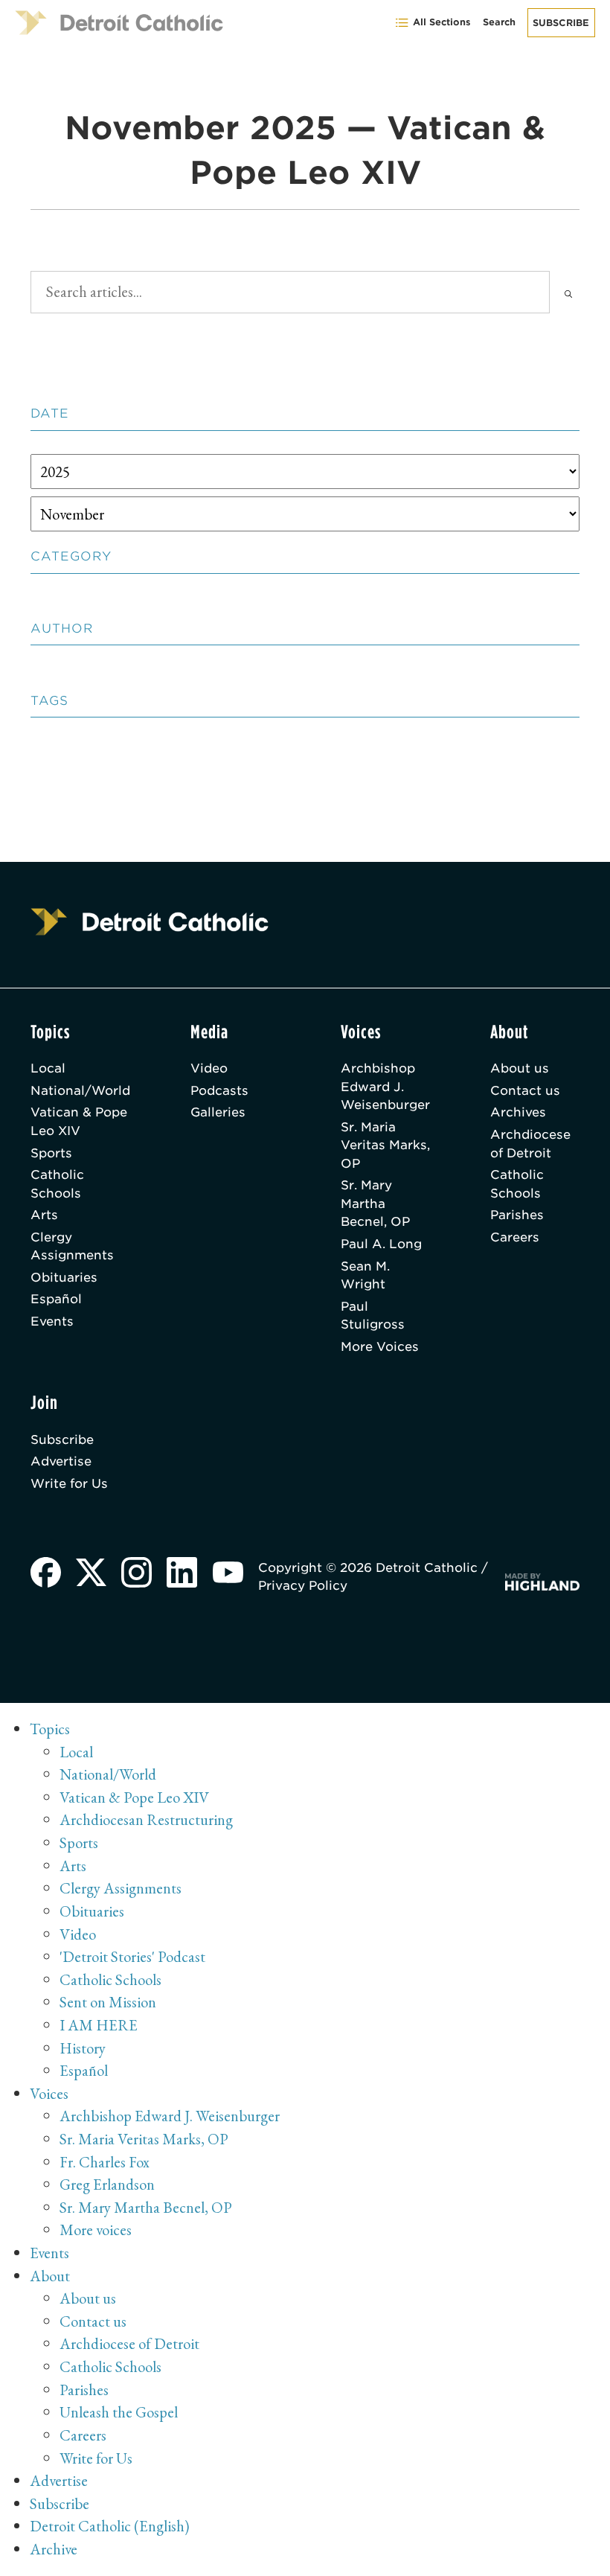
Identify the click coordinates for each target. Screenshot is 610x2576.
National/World (80, 1090)
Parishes (517, 1215)
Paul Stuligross (373, 1315)
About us (520, 1068)
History (83, 2048)
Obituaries (64, 1277)
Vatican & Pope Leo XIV (79, 1121)
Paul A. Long (381, 1244)
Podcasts (219, 1090)
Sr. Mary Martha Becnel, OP (375, 1203)
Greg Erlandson (107, 2184)
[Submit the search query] (568, 292)
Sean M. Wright (365, 1275)
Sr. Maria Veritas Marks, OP (385, 1145)
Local (48, 1068)
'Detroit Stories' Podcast (132, 1956)
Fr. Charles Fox (105, 2162)
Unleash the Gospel (119, 2412)
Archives (518, 1112)
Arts (44, 1215)
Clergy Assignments (72, 1246)
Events (52, 1321)
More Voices (380, 1346)
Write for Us (69, 1483)
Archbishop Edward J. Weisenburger (385, 1086)
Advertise (61, 1461)
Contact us (525, 1090)
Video (209, 1068)
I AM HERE (99, 2025)
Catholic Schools (57, 1183)
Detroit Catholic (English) (109, 2526)
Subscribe (561, 23)
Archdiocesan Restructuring (146, 1819)
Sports (51, 1153)
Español (56, 1299)
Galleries (218, 1112)
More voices (96, 2230)
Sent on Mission (108, 2002)
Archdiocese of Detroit (530, 1143)
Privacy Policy (303, 1585)
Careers (515, 1237)
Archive (54, 2549)
